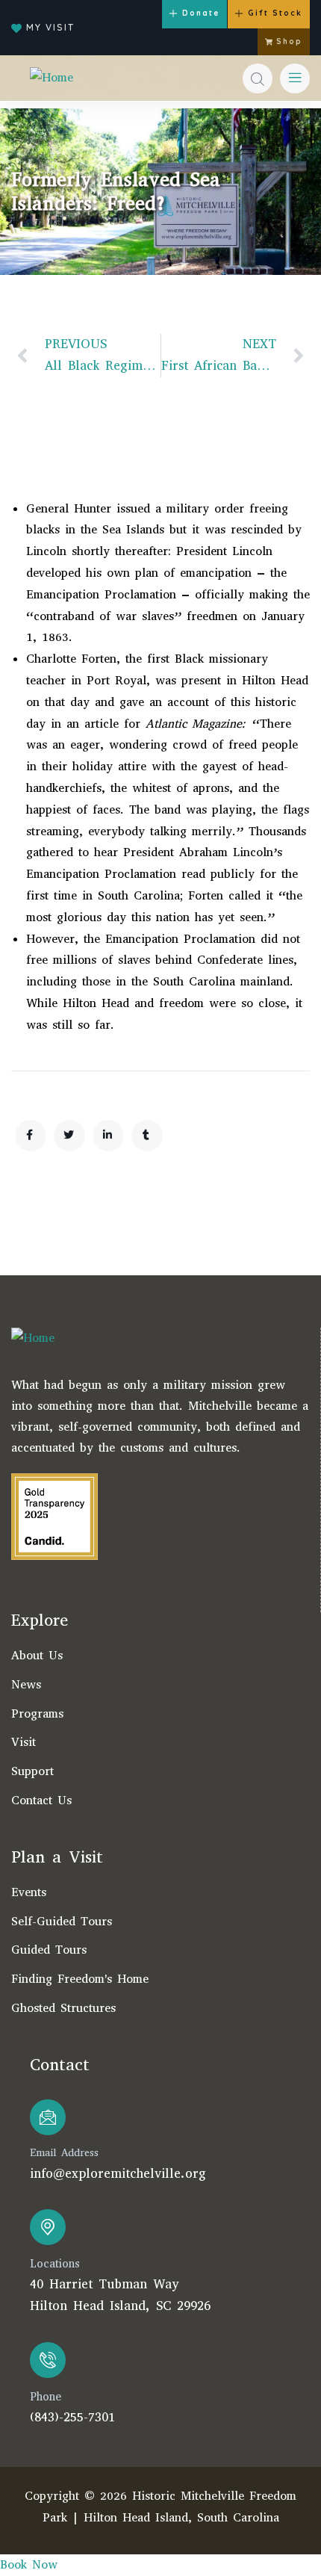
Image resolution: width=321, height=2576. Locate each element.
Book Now (29, 2564)
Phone (46, 2397)
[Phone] (48, 2360)
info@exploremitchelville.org (118, 2174)
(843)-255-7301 (72, 2417)
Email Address (64, 2153)
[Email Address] (48, 2117)
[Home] (52, 78)
